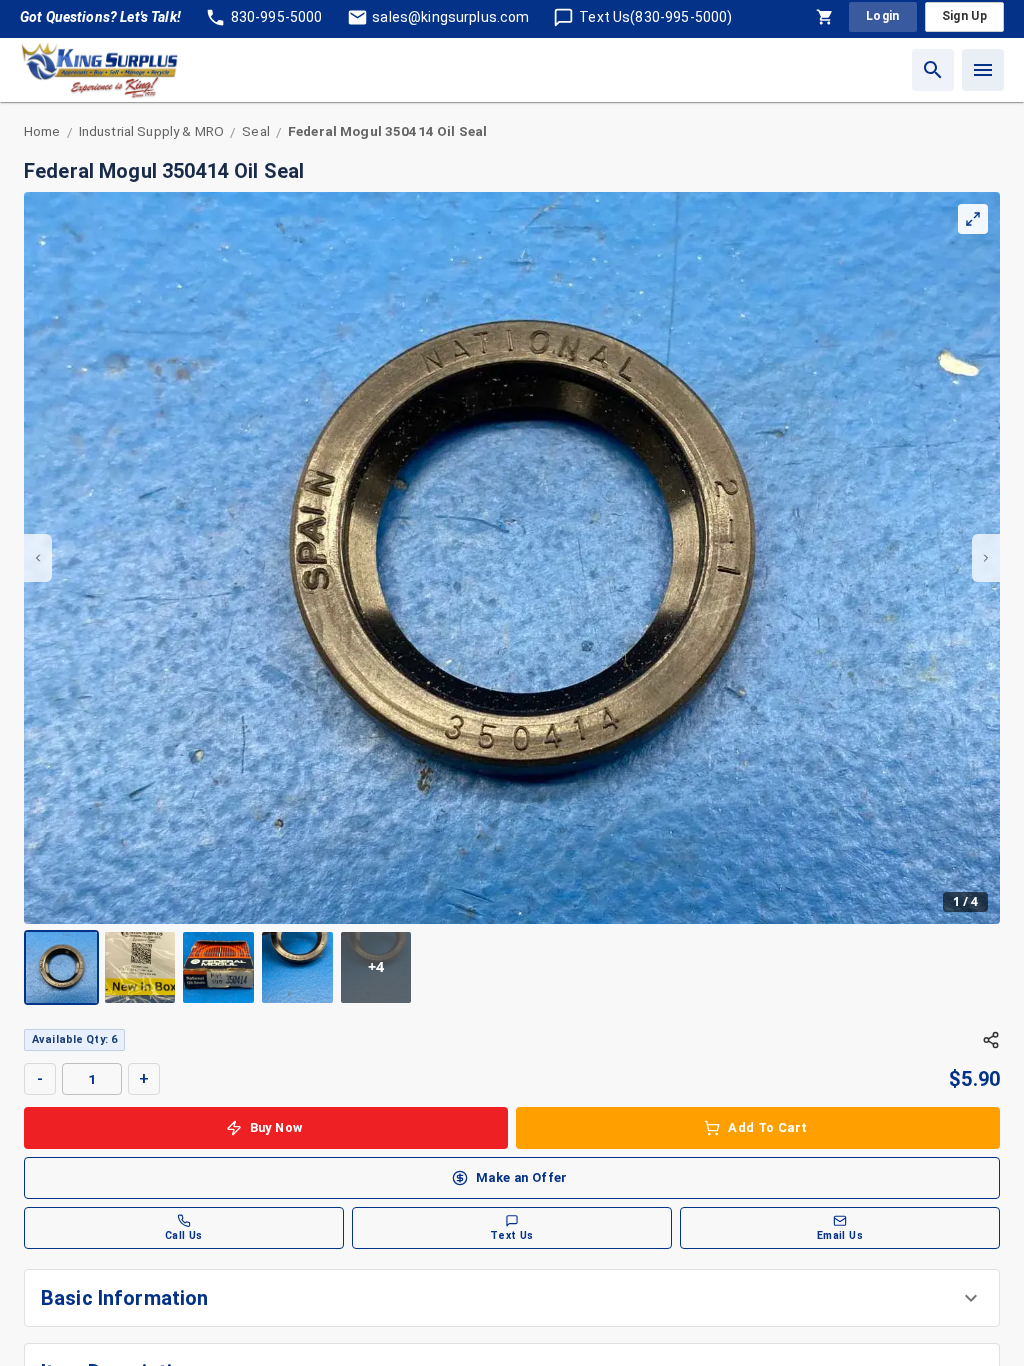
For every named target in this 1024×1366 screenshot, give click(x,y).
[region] (512, 598)
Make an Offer (522, 1177)
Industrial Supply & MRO (151, 131)
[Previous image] (38, 558)
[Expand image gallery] (973, 219)
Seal (256, 131)
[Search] (933, 70)
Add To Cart (767, 1127)
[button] (512, 1298)
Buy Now (276, 1127)
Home (42, 131)
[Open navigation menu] (983, 70)
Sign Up (964, 16)
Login (883, 16)
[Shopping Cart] (825, 17)
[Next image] (986, 558)
